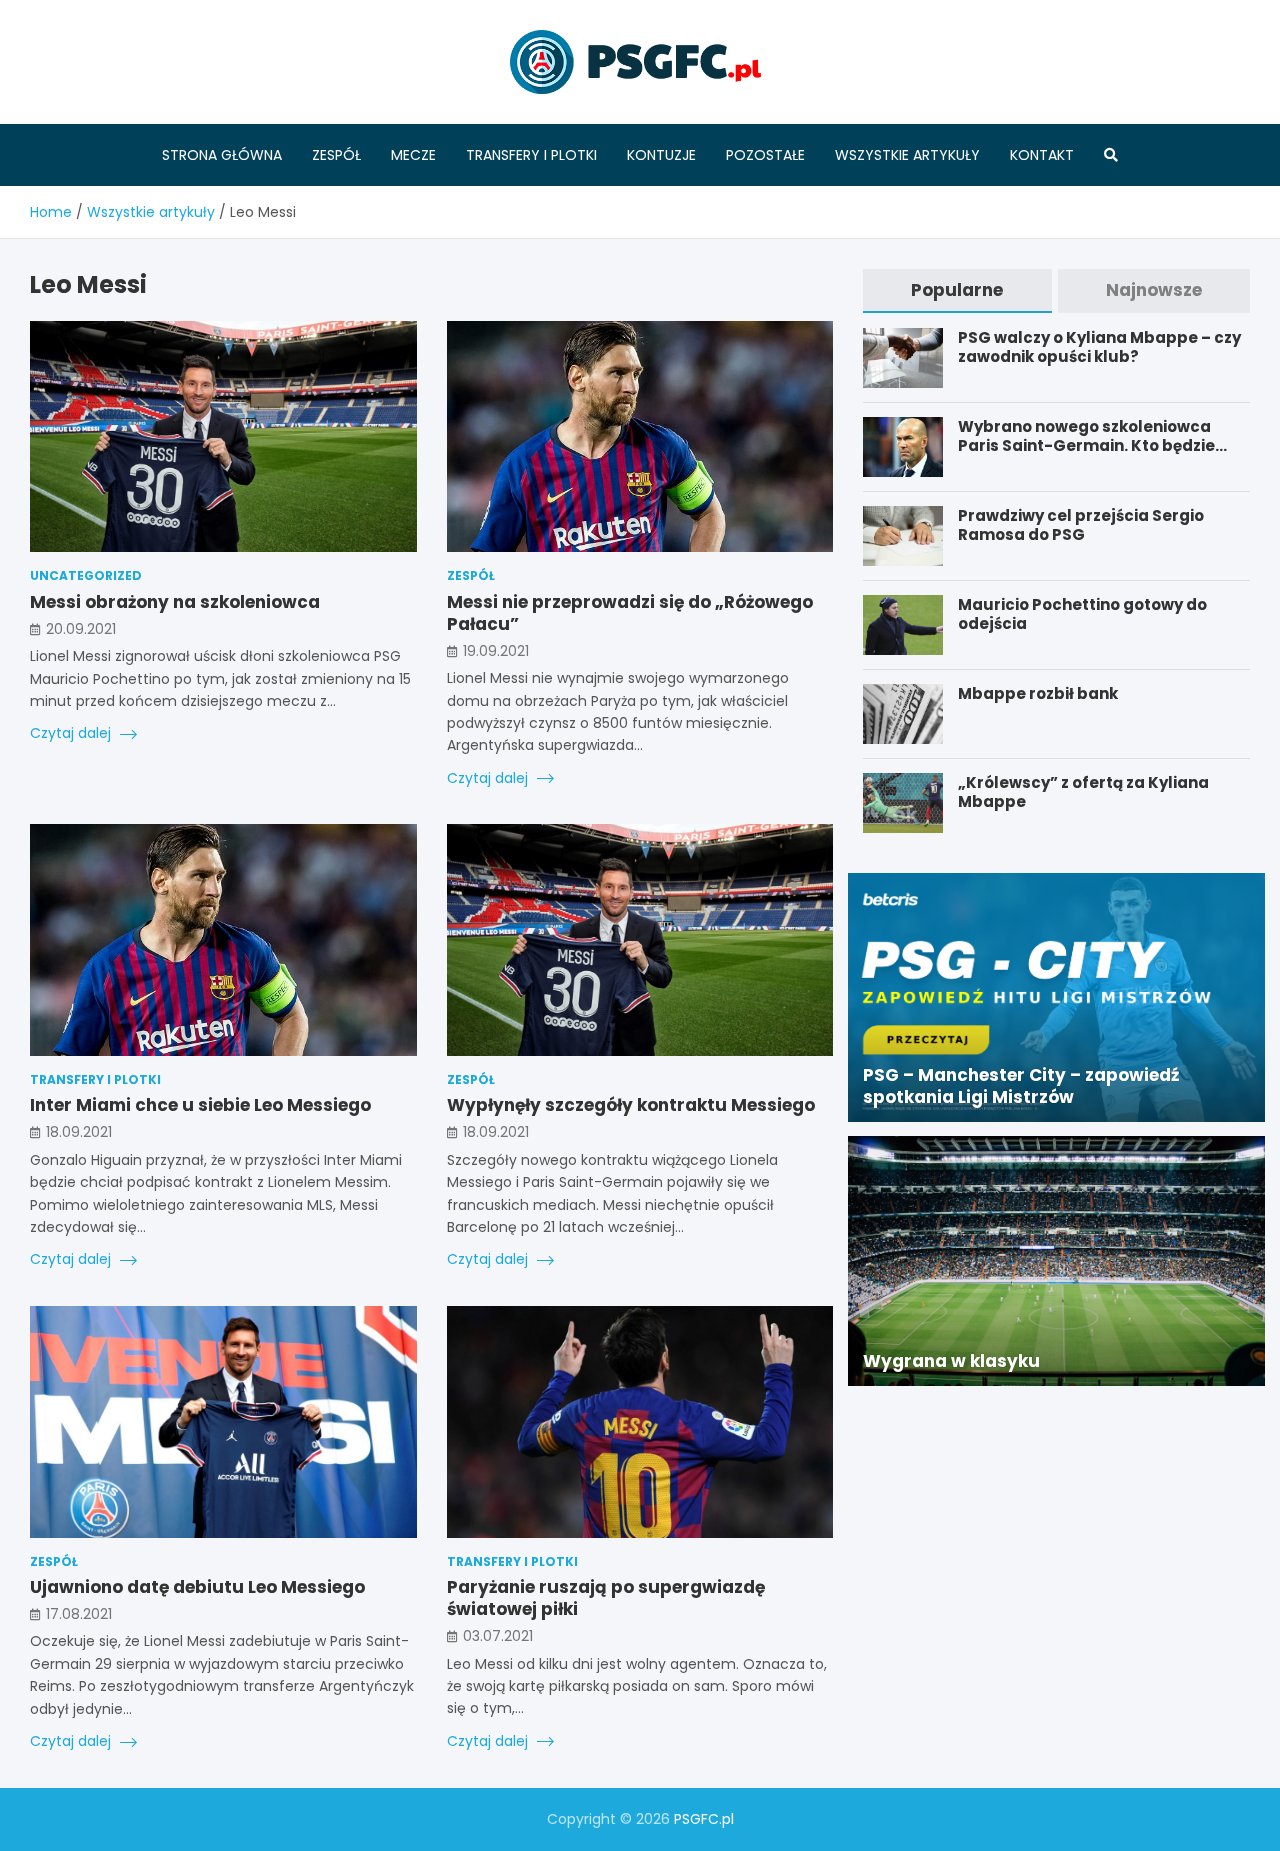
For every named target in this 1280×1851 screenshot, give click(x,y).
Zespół (336, 155)
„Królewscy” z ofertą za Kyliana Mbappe (1083, 792)
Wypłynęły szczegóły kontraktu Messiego (631, 1105)
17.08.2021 (79, 1614)
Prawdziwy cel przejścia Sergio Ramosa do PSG (1081, 525)
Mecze (413, 155)
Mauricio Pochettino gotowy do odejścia (1082, 614)
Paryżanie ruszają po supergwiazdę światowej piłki (606, 1598)
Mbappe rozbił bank (1038, 693)
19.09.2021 (496, 651)
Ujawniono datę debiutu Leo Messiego (197, 1587)
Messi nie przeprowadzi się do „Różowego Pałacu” (630, 613)
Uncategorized (86, 575)
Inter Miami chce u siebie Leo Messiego (200, 1105)
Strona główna (222, 155)
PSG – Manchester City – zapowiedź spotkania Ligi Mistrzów (1021, 1086)
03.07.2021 (498, 1636)
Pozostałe (765, 155)
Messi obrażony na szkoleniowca (175, 602)
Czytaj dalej (72, 733)
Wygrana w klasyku (951, 1361)
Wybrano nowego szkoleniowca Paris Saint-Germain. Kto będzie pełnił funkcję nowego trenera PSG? (1101, 446)
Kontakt (1042, 155)
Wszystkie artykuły (907, 155)
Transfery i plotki (531, 155)
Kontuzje (661, 155)
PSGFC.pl (704, 1819)
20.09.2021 (81, 629)
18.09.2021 (79, 1132)
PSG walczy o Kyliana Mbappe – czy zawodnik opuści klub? (1099, 347)
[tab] (957, 290)
